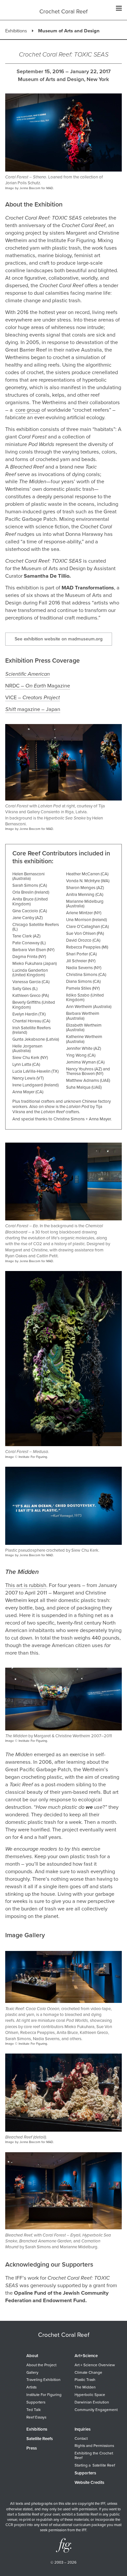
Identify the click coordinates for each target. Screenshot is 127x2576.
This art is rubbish (26, 1585)
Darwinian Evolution (92, 2402)
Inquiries (83, 2429)
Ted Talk (34, 2410)
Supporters (36, 2402)
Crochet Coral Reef (63, 12)
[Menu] (119, 9)
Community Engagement (96, 2410)
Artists (31, 2387)
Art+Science (86, 2356)
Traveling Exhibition (43, 2380)
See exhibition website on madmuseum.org (59, 639)
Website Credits (89, 2483)
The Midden (85, 2387)
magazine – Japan (38, 709)
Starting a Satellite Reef (95, 2465)
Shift (11, 709)
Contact (81, 2438)
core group (28, 410)
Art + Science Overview (95, 2365)
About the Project (41, 2365)
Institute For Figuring (44, 2395)
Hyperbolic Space (90, 2395)
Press (32, 2448)
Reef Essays (36, 2417)
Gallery (32, 2372)
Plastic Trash (85, 2380)
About (32, 2356)
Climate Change (88, 2372)
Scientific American (28, 674)
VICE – (33, 698)
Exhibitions (16, 31)
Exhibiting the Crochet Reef (94, 2455)
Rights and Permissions (94, 2446)
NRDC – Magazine (38, 686)
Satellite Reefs (40, 2439)
